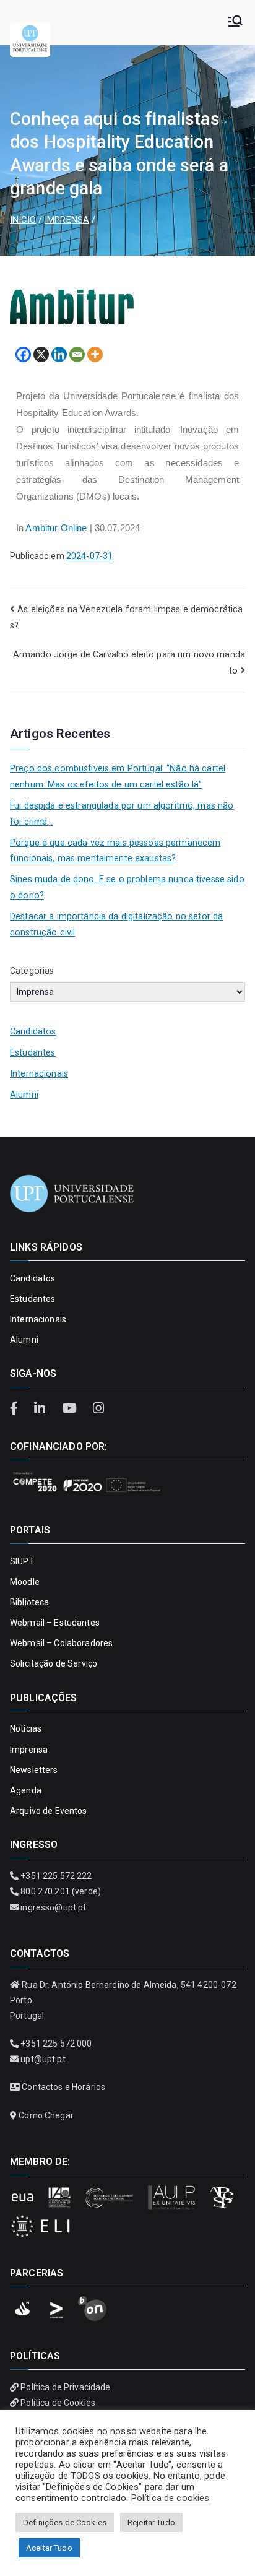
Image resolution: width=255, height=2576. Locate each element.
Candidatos (33, 1032)
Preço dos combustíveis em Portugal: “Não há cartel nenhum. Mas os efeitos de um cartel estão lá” (118, 777)
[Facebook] (23, 354)
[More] (95, 354)
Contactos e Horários (63, 2087)
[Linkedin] (59, 354)
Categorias (32, 971)
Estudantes (32, 1053)
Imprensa (29, 1750)
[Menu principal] (235, 22)
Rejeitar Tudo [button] (151, 2522)
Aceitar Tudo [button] (49, 2548)
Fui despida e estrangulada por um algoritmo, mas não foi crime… (122, 814)
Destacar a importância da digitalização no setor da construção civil (116, 925)
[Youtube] (71, 1408)
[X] (41, 354)
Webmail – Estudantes (55, 1623)
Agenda (26, 1790)
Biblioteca (29, 1602)
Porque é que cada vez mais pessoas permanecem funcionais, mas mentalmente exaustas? (115, 851)
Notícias (26, 1728)
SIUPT (22, 1561)
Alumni (24, 1095)
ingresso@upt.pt (53, 1907)
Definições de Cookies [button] (65, 2522)
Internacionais (39, 1074)
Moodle (25, 1582)
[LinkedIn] (41, 1408)
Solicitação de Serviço (54, 1663)
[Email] (77, 354)
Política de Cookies (58, 2403)
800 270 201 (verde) (61, 1891)
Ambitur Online (56, 528)
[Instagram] (98, 1408)
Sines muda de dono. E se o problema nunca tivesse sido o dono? (127, 887)
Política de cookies (171, 2498)
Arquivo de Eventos (49, 1811)
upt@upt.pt (43, 2059)
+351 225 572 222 (56, 1876)
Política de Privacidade (65, 2387)
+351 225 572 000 (56, 2044)
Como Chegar (46, 2115)
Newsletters (34, 1770)
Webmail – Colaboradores (61, 1643)
